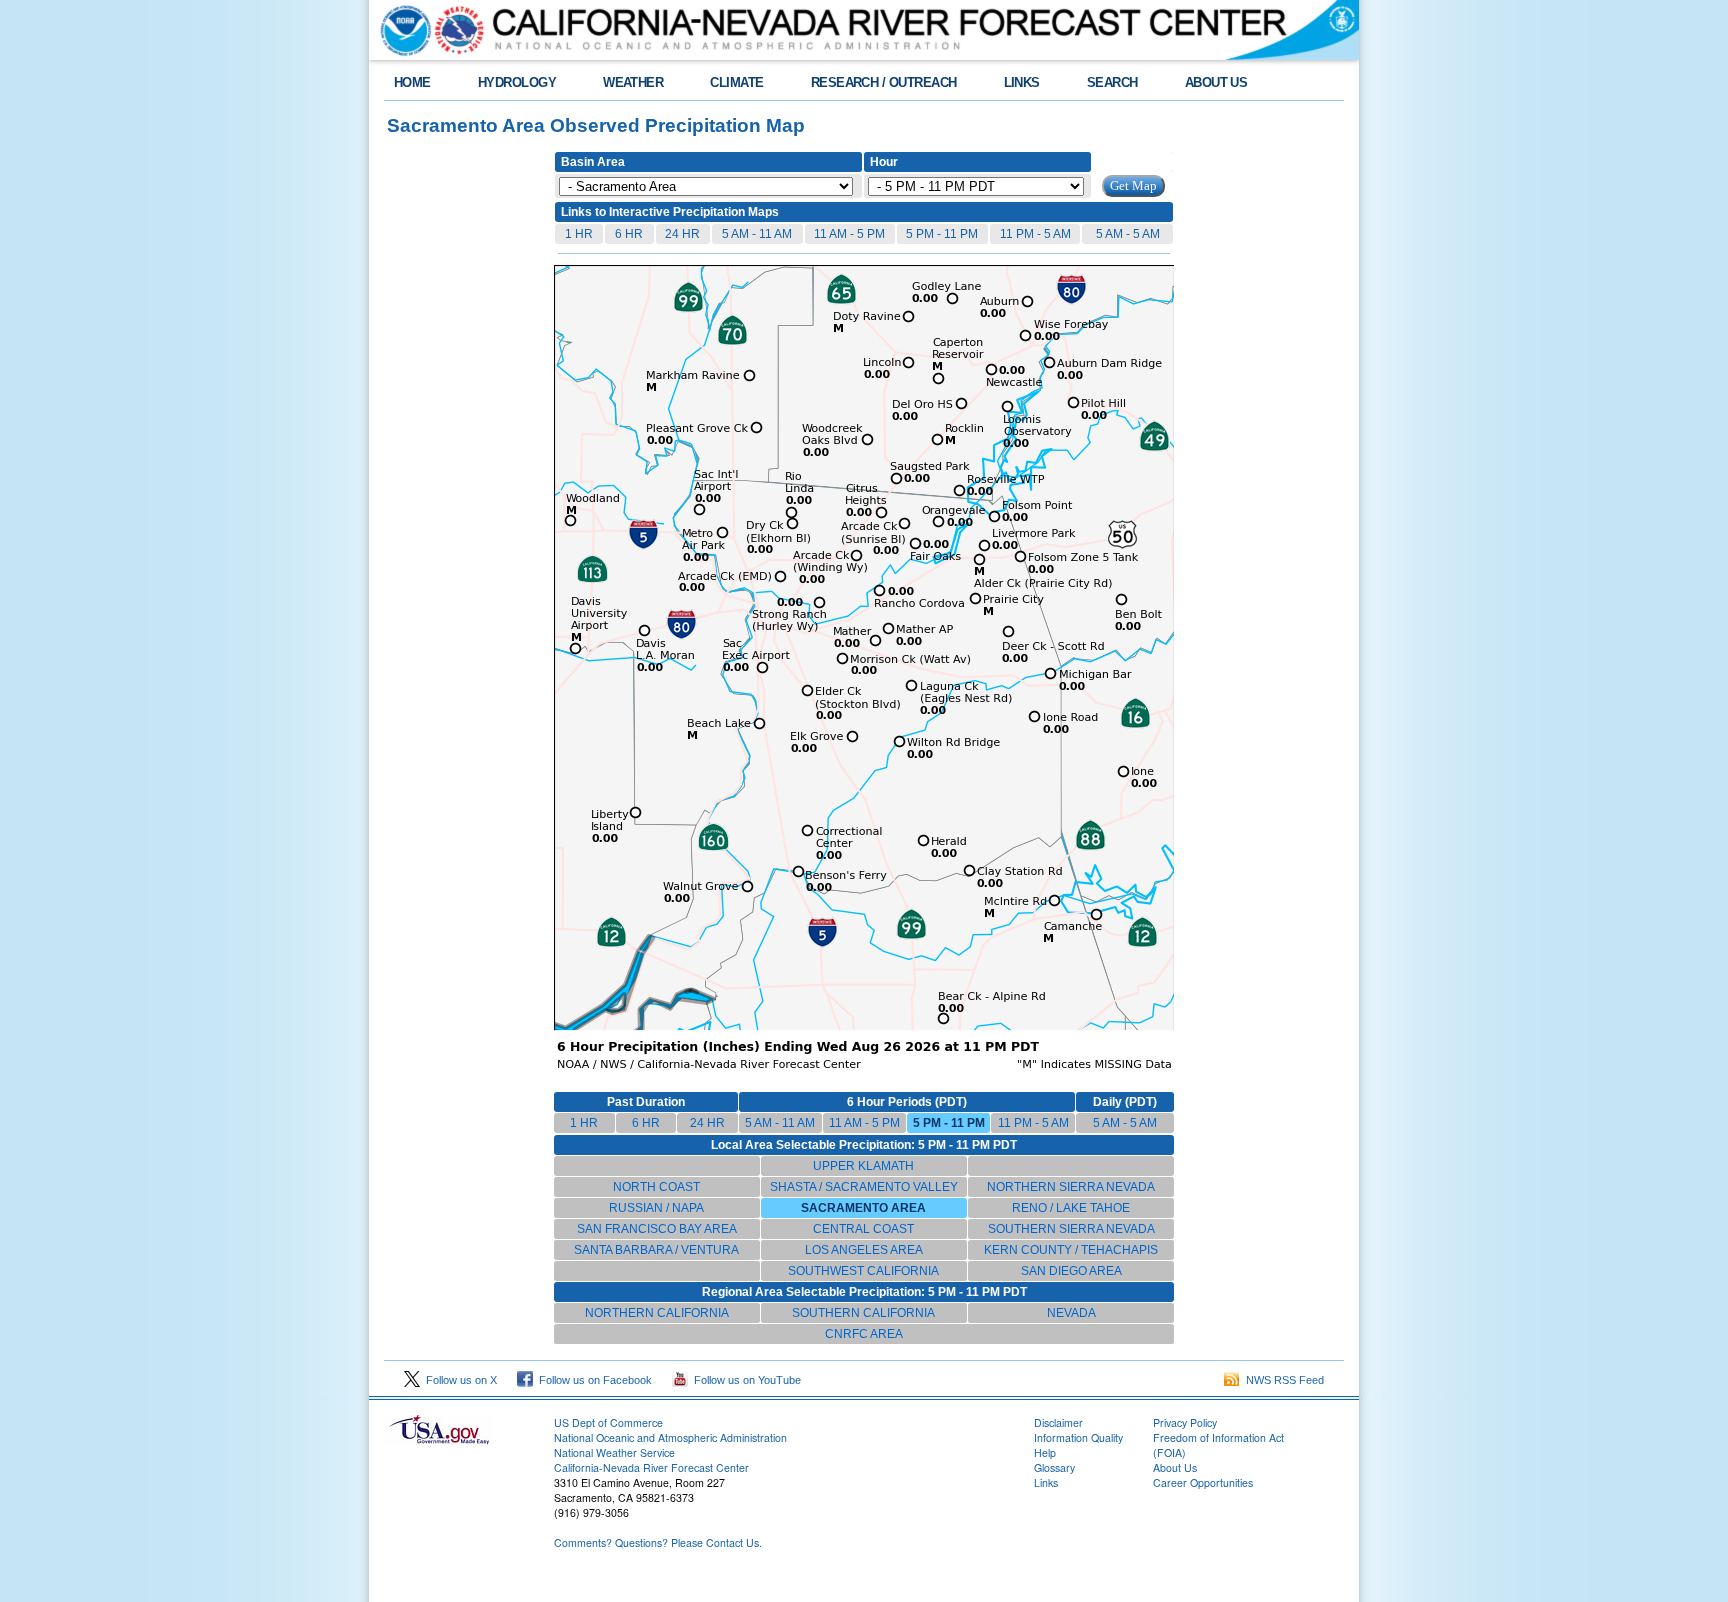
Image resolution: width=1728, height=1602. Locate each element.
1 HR (579, 234)
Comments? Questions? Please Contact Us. (658, 1542)
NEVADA (1071, 1313)
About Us (1175, 1467)
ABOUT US (1216, 82)
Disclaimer (1058, 1422)
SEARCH (1112, 82)
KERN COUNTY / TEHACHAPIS (1071, 1250)
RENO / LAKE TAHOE (1071, 1208)
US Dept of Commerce (608, 1422)
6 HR (629, 234)
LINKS (1022, 82)
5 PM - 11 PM (942, 234)
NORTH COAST (656, 1187)
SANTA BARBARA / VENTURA (656, 1250)
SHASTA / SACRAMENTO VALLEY (864, 1187)
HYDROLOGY (517, 82)
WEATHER (633, 82)
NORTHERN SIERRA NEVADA (1071, 1187)
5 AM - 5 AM (1128, 234)
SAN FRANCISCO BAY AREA (657, 1229)
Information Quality (1078, 1437)
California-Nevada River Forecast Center (651, 1467)
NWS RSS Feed (1282, 1380)
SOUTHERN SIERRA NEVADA (1071, 1229)
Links (1046, 1482)
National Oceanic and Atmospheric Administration (670, 1437)
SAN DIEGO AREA (1071, 1271)
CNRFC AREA (864, 1334)
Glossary (1054, 1467)
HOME (412, 82)
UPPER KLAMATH (863, 1166)
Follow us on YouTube (744, 1380)
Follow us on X (458, 1380)
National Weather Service (614, 1452)
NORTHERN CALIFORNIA (657, 1313)
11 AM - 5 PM (849, 234)
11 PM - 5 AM (1035, 234)
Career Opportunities (1203, 1482)
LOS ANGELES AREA (864, 1250)
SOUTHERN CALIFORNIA (863, 1313)
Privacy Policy (1185, 1422)
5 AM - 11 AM (757, 234)
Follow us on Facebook (592, 1380)
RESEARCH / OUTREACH (884, 82)
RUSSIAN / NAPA (656, 1208)
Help (1045, 1452)
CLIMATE (736, 82)
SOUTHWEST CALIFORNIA (863, 1271)
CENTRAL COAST (863, 1229)
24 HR (682, 234)
